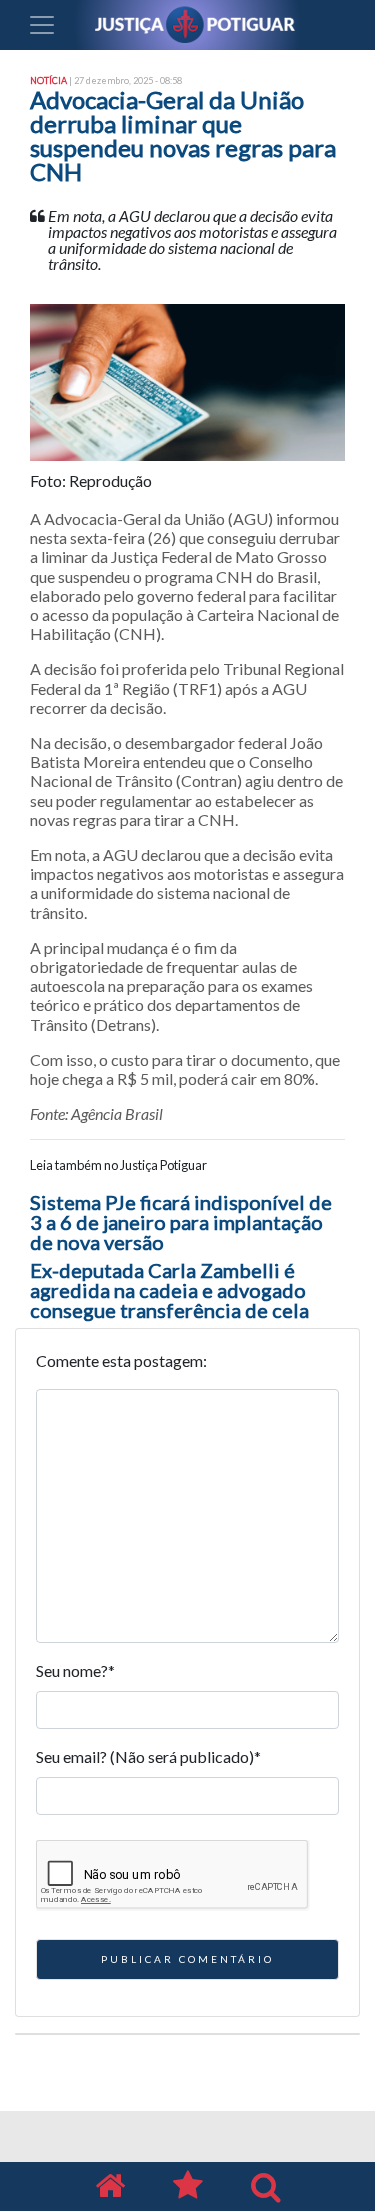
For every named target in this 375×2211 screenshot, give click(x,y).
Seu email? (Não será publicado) (148, 1756)
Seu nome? (75, 1670)
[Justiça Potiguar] (110, 2186)
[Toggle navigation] (42, 25)
